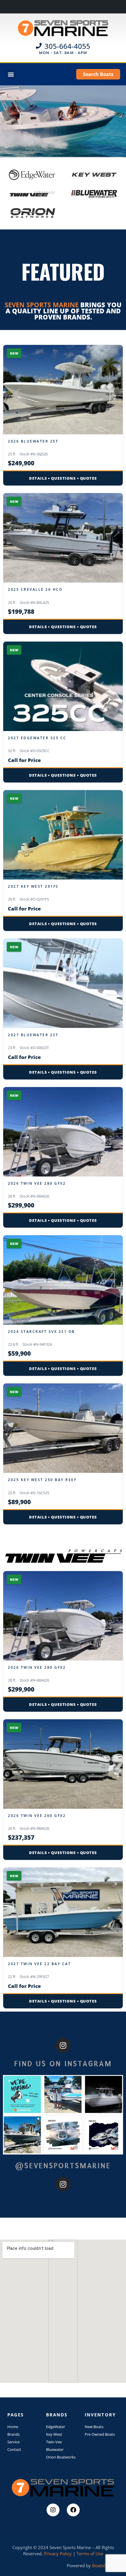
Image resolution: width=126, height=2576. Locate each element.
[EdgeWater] (32, 175)
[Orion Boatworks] (32, 213)
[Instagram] (63, 2045)
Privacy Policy (58, 2553)
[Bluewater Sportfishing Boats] (94, 194)
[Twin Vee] (32, 194)
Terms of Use (90, 2553)
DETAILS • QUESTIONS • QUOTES (63, 478)
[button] (11, 74)
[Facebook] (73, 2510)
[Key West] (94, 175)
